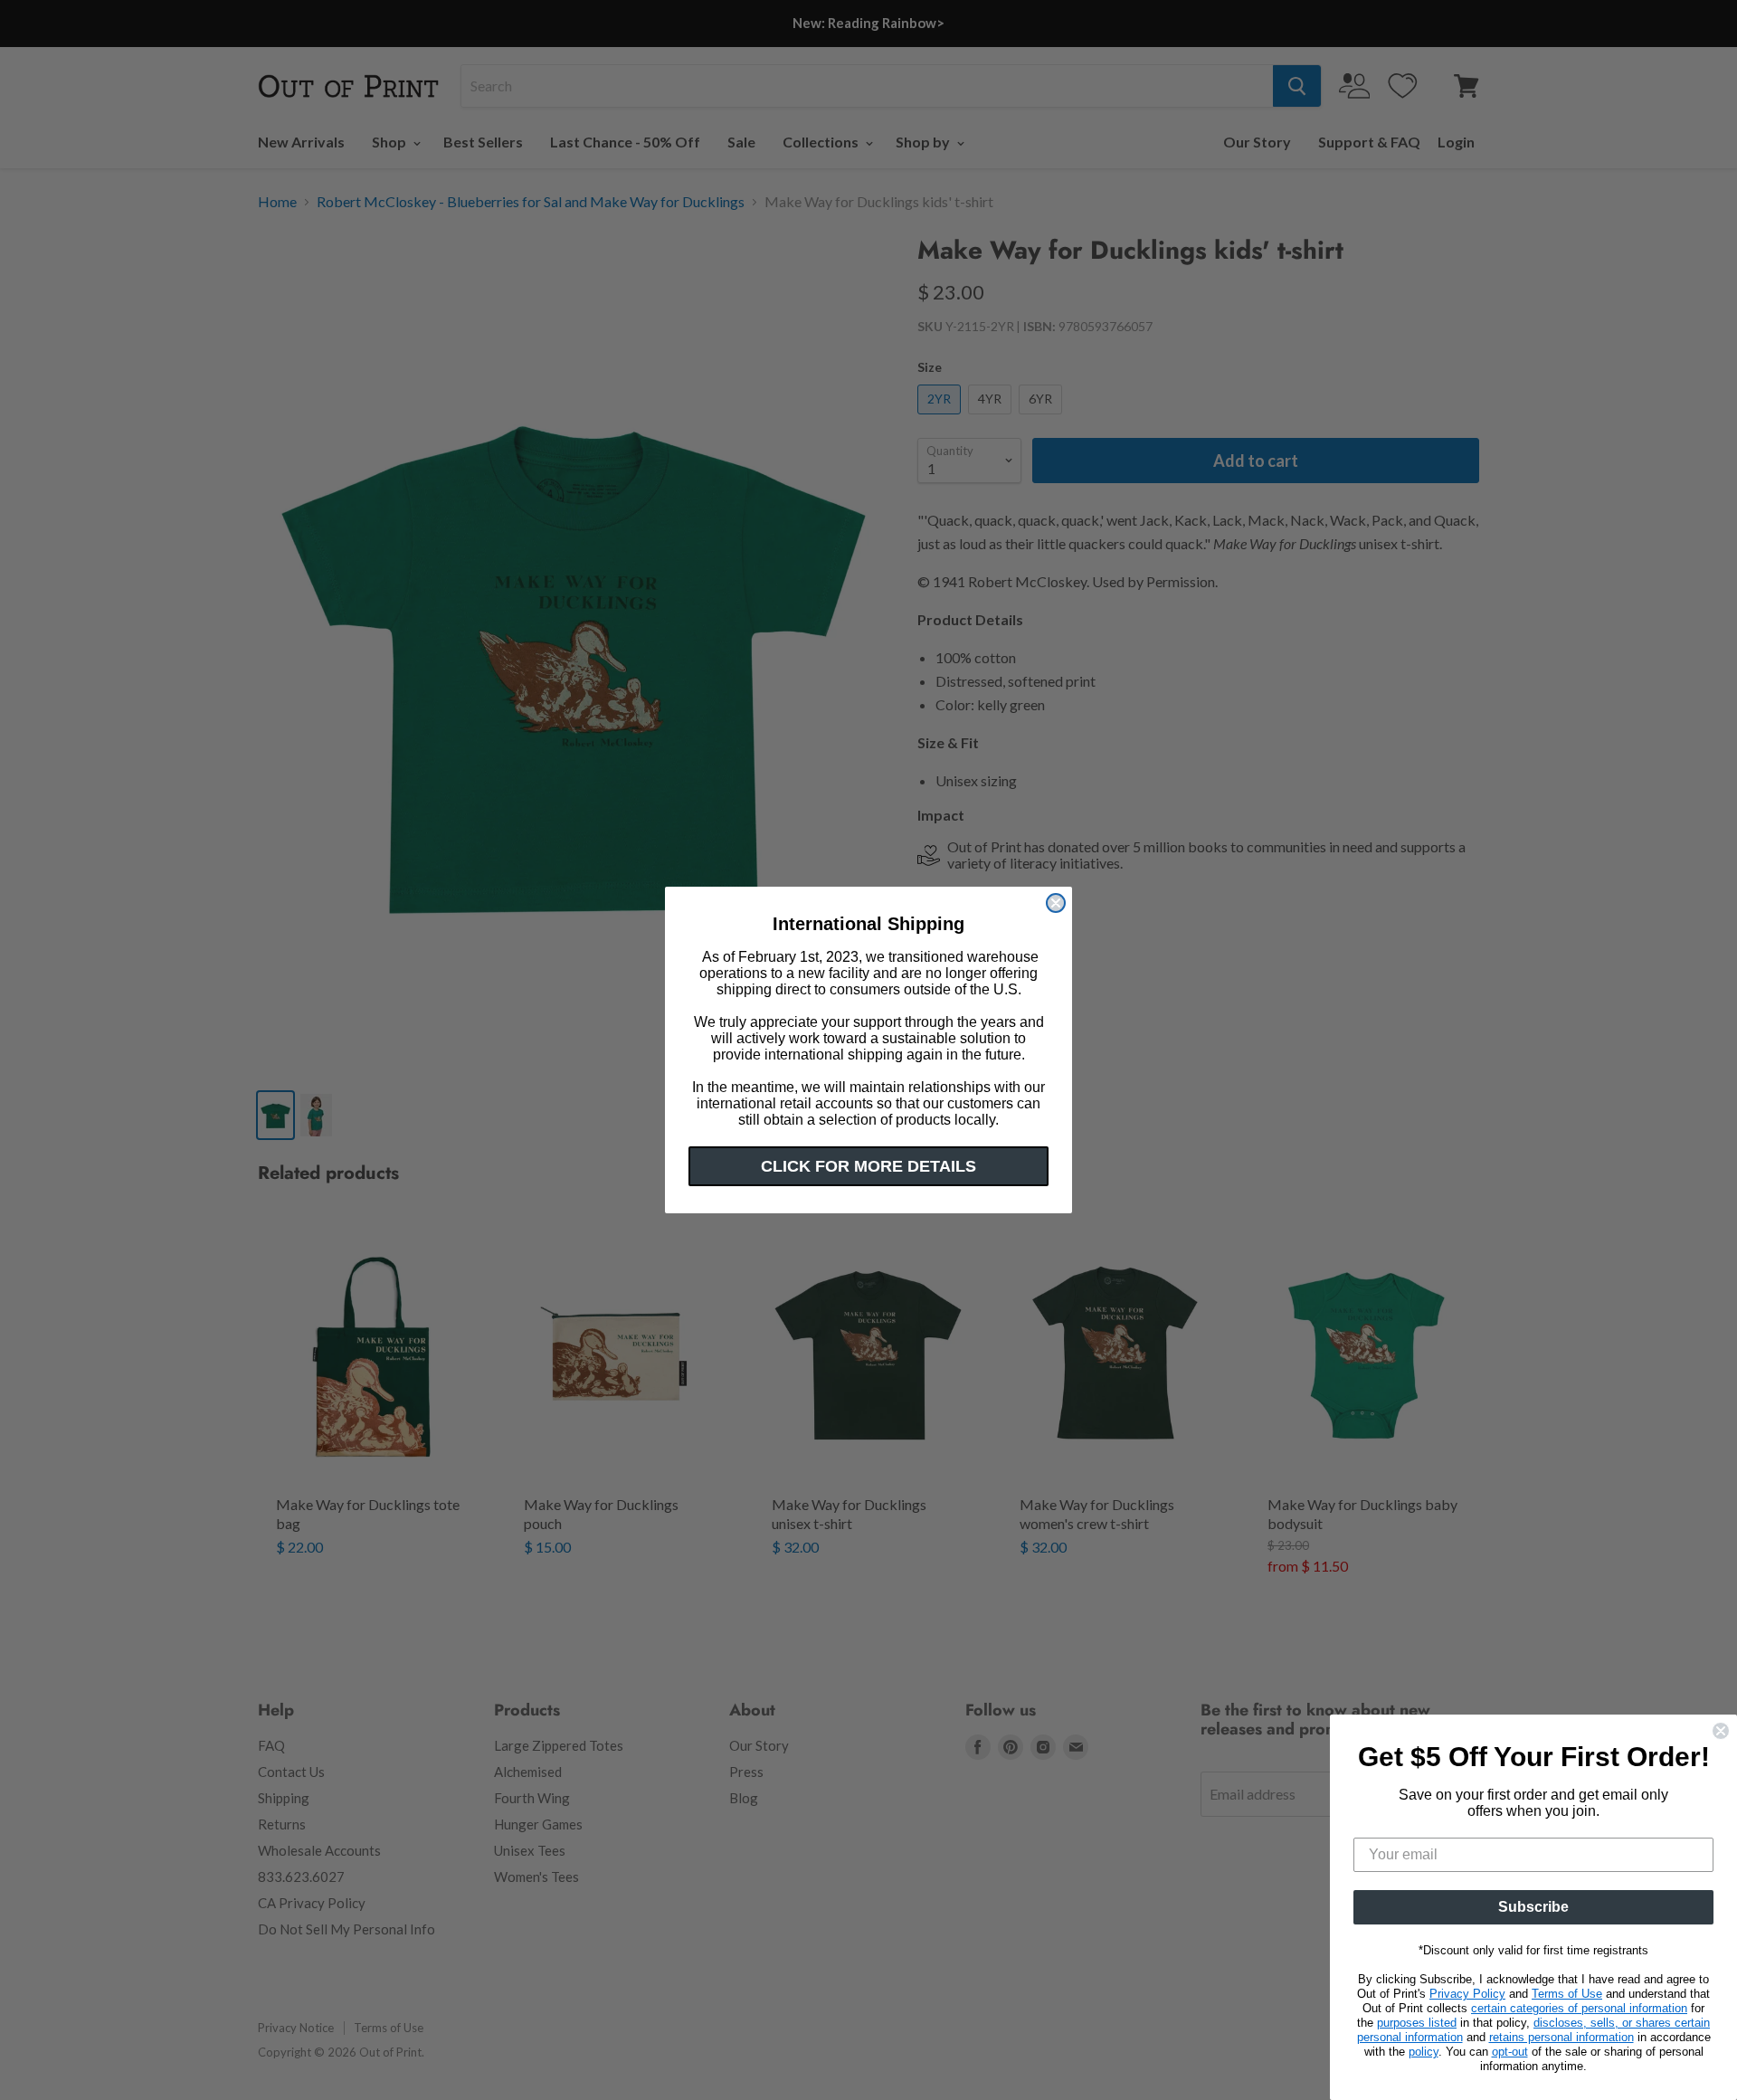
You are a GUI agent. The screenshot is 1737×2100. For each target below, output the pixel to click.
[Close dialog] (1056, 903)
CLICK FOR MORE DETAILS (868, 1166)
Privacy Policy (1467, 1994)
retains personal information (1561, 2037)
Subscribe (1533, 1907)
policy (1424, 2052)
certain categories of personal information (1579, 2008)
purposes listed (1417, 2023)
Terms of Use (1567, 1994)
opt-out (1510, 2052)
